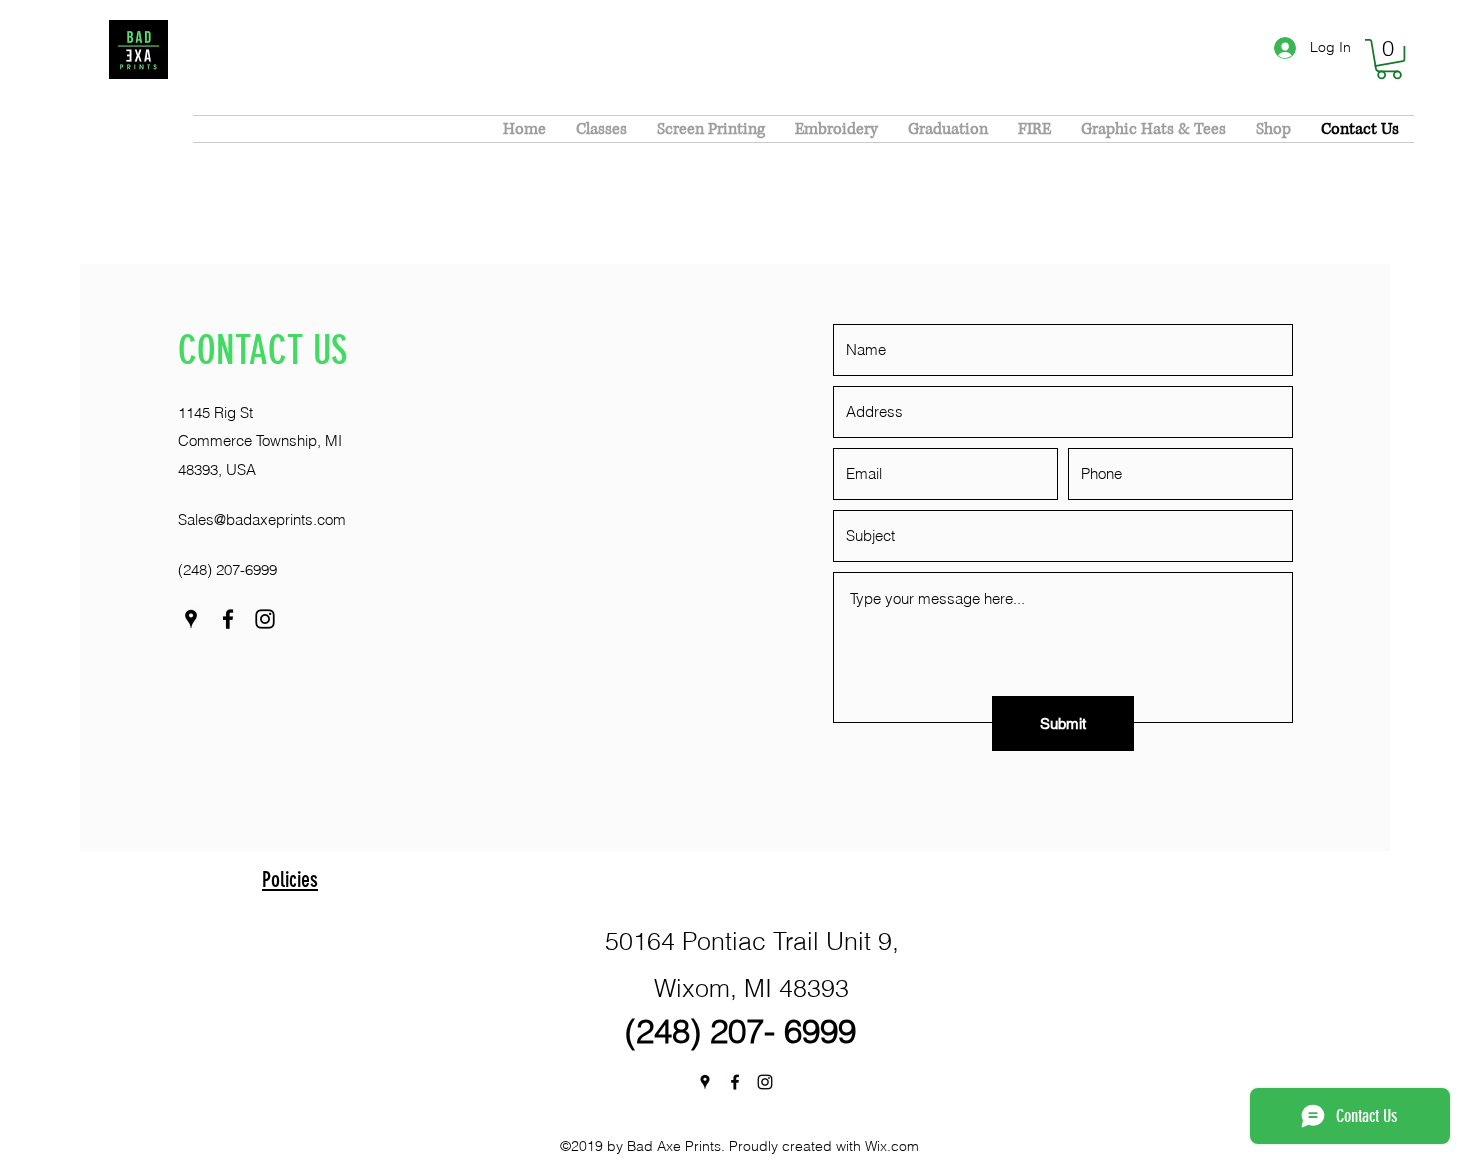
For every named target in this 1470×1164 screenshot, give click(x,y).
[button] (1389, 59)
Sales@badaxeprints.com (262, 519)
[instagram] (265, 619)
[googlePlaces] (191, 619)
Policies (290, 879)
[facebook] (228, 619)
